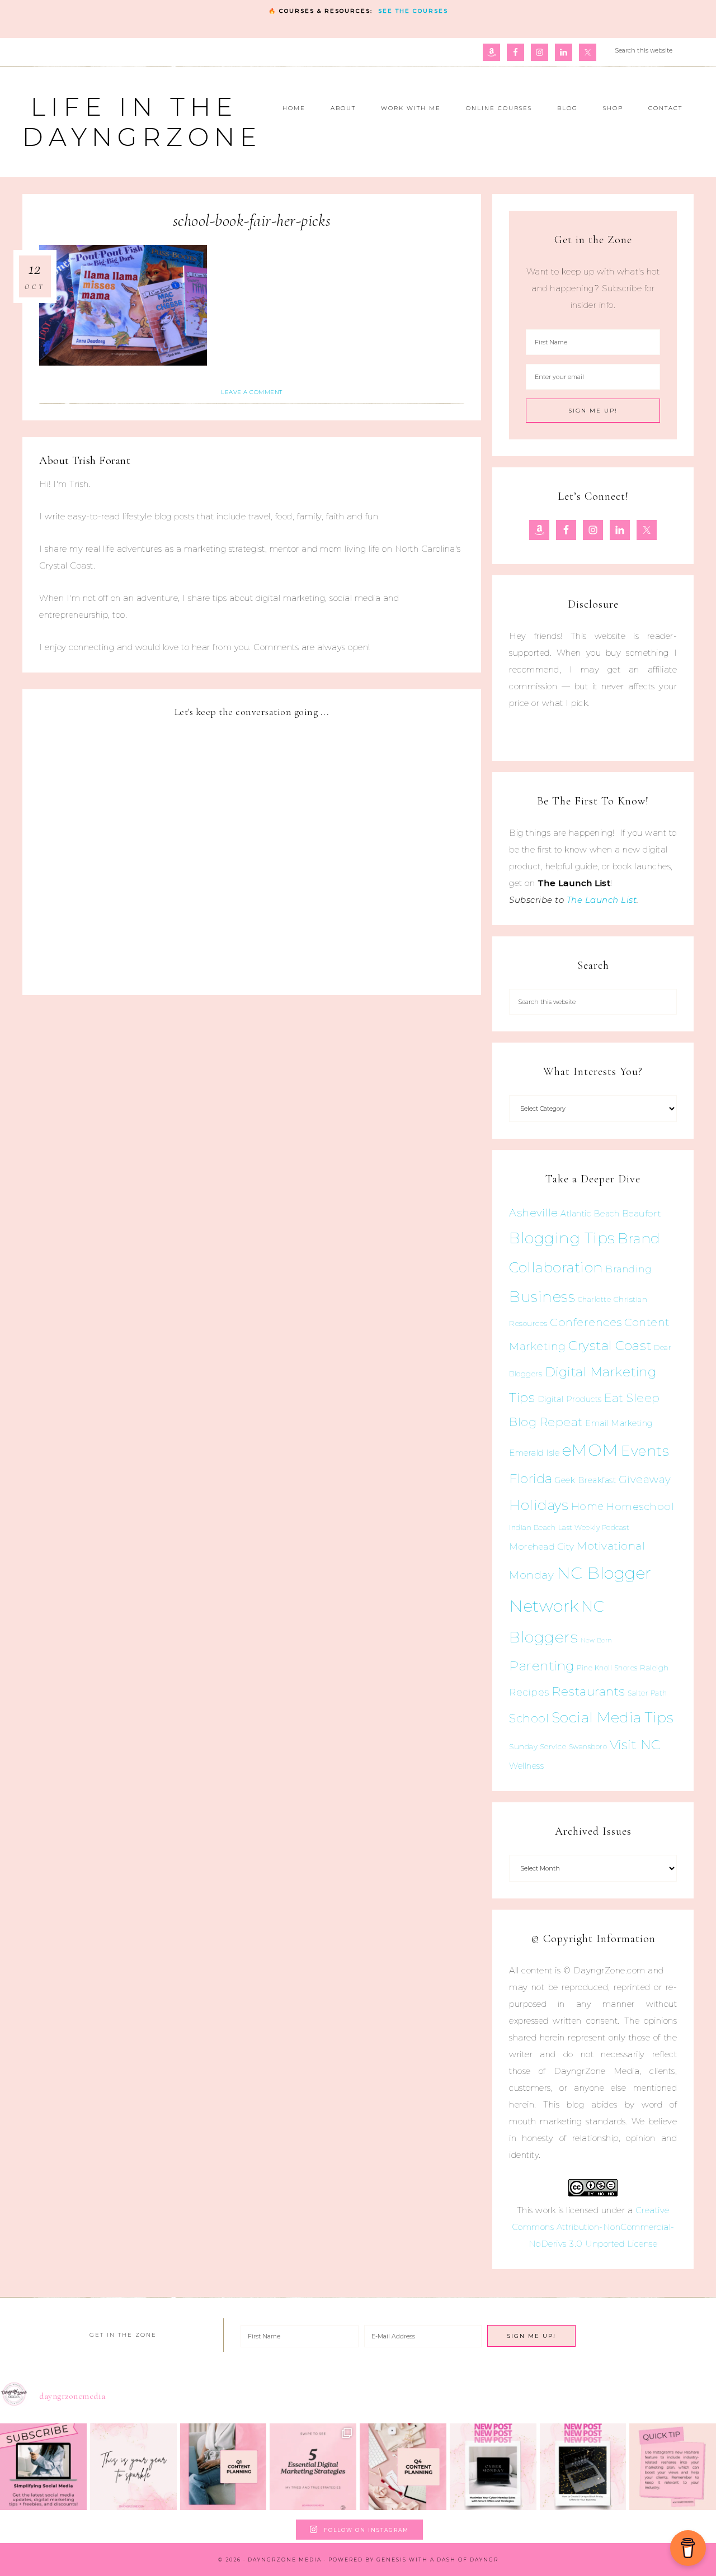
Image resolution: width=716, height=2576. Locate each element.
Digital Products (570, 1399)
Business (542, 1297)
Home (588, 1507)
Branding (628, 1269)
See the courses (413, 11)
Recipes (529, 1692)
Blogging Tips (562, 1238)
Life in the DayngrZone (142, 122)
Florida (531, 1479)
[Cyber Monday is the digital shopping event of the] (493, 2467)
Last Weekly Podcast (594, 1528)
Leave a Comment (252, 392)
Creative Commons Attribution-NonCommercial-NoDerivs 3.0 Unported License (593, 2227)
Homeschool (640, 1506)
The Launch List (602, 900)
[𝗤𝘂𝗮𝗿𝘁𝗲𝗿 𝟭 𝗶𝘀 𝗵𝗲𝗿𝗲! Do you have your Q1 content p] (223, 2467)
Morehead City (542, 1547)
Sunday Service (538, 1746)
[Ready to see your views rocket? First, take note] (673, 2467)
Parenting (542, 1666)
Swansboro (588, 1747)
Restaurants (588, 1691)
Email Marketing (619, 1423)
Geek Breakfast (585, 1480)
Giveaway (645, 1479)
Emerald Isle (534, 1453)
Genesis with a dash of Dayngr (437, 2560)
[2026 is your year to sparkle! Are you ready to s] (133, 2467)
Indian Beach (532, 1528)
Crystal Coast (610, 1346)
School (529, 1718)
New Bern (597, 1640)
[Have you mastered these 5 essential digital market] (313, 2467)
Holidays (539, 1505)
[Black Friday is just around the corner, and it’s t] (583, 2467)
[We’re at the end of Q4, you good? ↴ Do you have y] (403, 2467)
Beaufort (642, 1213)
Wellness (526, 1766)
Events (645, 1451)
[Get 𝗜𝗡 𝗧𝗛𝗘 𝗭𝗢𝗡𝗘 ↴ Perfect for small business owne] (43, 2467)
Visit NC (635, 1744)
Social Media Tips (613, 1717)
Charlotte (595, 1299)
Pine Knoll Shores (607, 1668)
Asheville (534, 1213)
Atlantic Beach (590, 1214)
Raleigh (654, 1668)
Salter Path (647, 1693)
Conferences (586, 1322)
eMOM (590, 1450)
